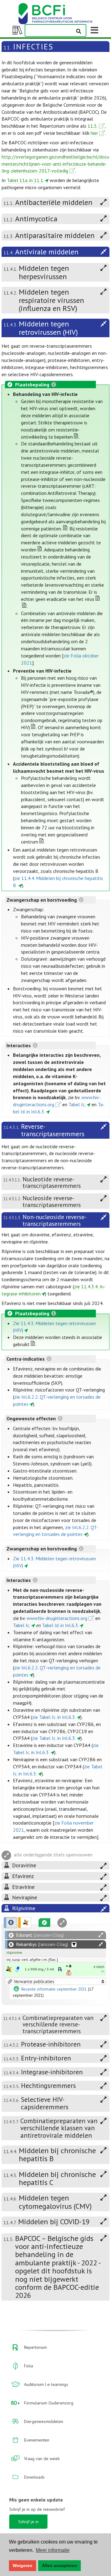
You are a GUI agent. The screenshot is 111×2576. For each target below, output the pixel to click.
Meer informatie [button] (53, 2550)
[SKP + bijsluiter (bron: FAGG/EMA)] (18, 1969)
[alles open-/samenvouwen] (101, 1935)
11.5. (93, 126)
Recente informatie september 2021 (54, 1989)
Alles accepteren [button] (60, 2565)
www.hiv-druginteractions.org (57, 1618)
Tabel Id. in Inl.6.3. (60, 1625)
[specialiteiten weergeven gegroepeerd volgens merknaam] (10, 1923)
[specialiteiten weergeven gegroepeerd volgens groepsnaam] (25, 1923)
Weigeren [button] (23, 2565)
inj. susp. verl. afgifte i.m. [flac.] (32, 1960)
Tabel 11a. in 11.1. (25, 180)
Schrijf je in (28, 2522)
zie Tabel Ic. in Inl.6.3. (54, 1717)
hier (94, 133)
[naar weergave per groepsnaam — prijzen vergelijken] (9, 1969)
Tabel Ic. (77, 1104)
